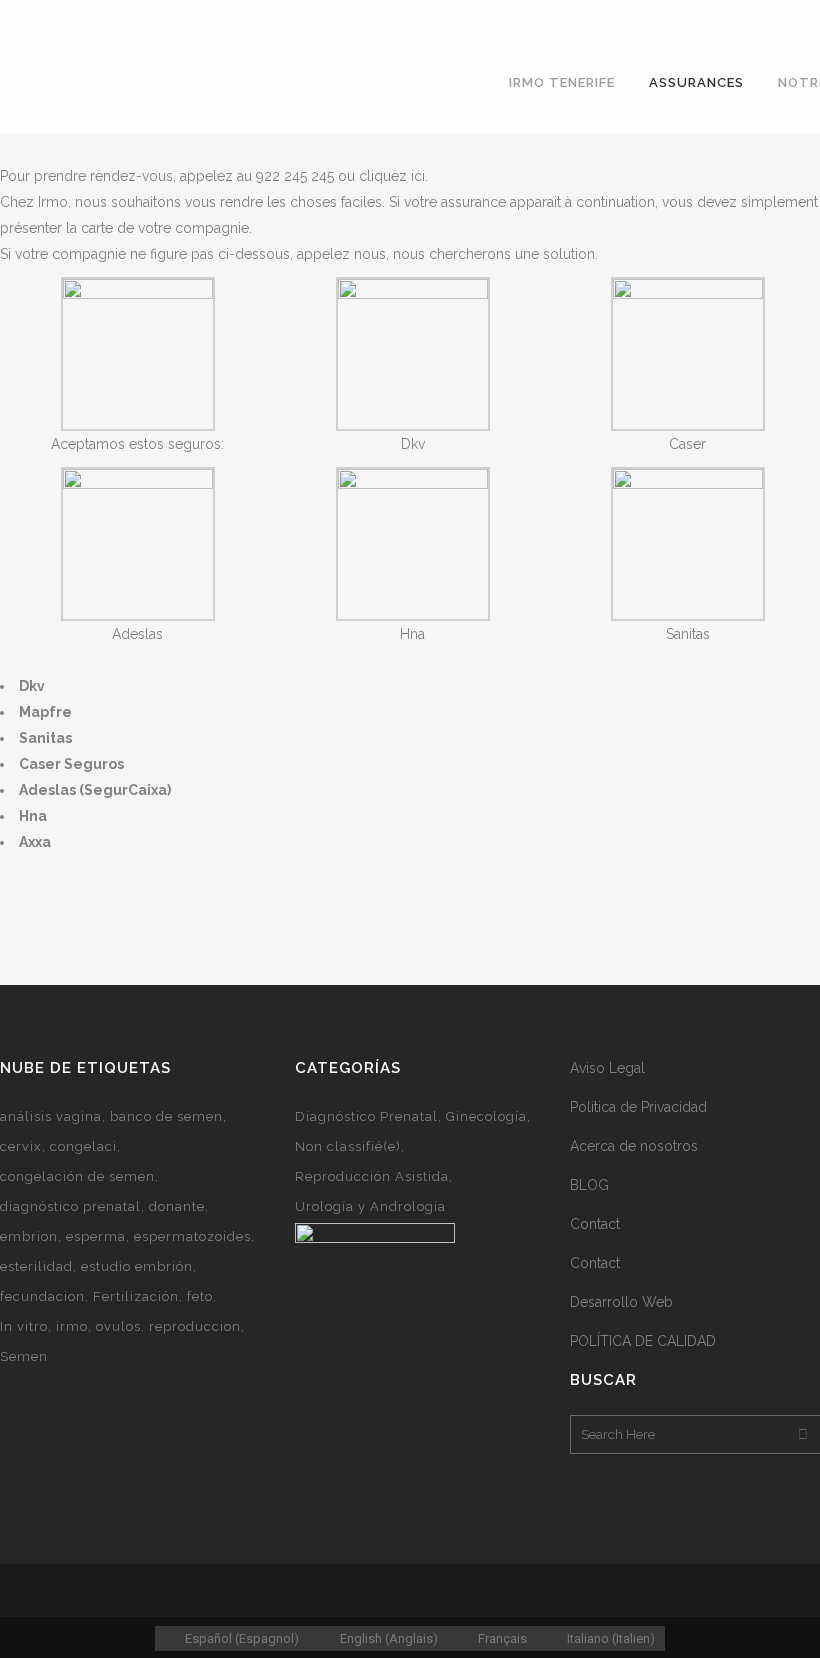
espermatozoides (192, 1236)
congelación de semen (77, 1176)
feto (200, 1296)
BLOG (589, 1185)
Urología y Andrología (370, 1206)
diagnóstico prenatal (70, 1206)
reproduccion (195, 1326)
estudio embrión (137, 1266)
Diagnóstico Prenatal (366, 1116)
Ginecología (486, 1116)
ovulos (118, 1326)
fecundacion (42, 1296)
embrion (29, 1236)
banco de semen (166, 1116)
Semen (24, 1356)
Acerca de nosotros (634, 1146)
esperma (96, 1236)
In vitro (24, 1326)
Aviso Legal (607, 1068)
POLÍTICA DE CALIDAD (643, 1341)
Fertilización (136, 1296)
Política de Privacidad (638, 1107)
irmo (72, 1326)
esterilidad (36, 1266)
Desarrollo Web (621, 1302)
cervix (21, 1146)
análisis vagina (51, 1116)
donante (177, 1206)
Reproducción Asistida (372, 1176)
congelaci (83, 1146)
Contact (595, 1224)
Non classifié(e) (348, 1146)
